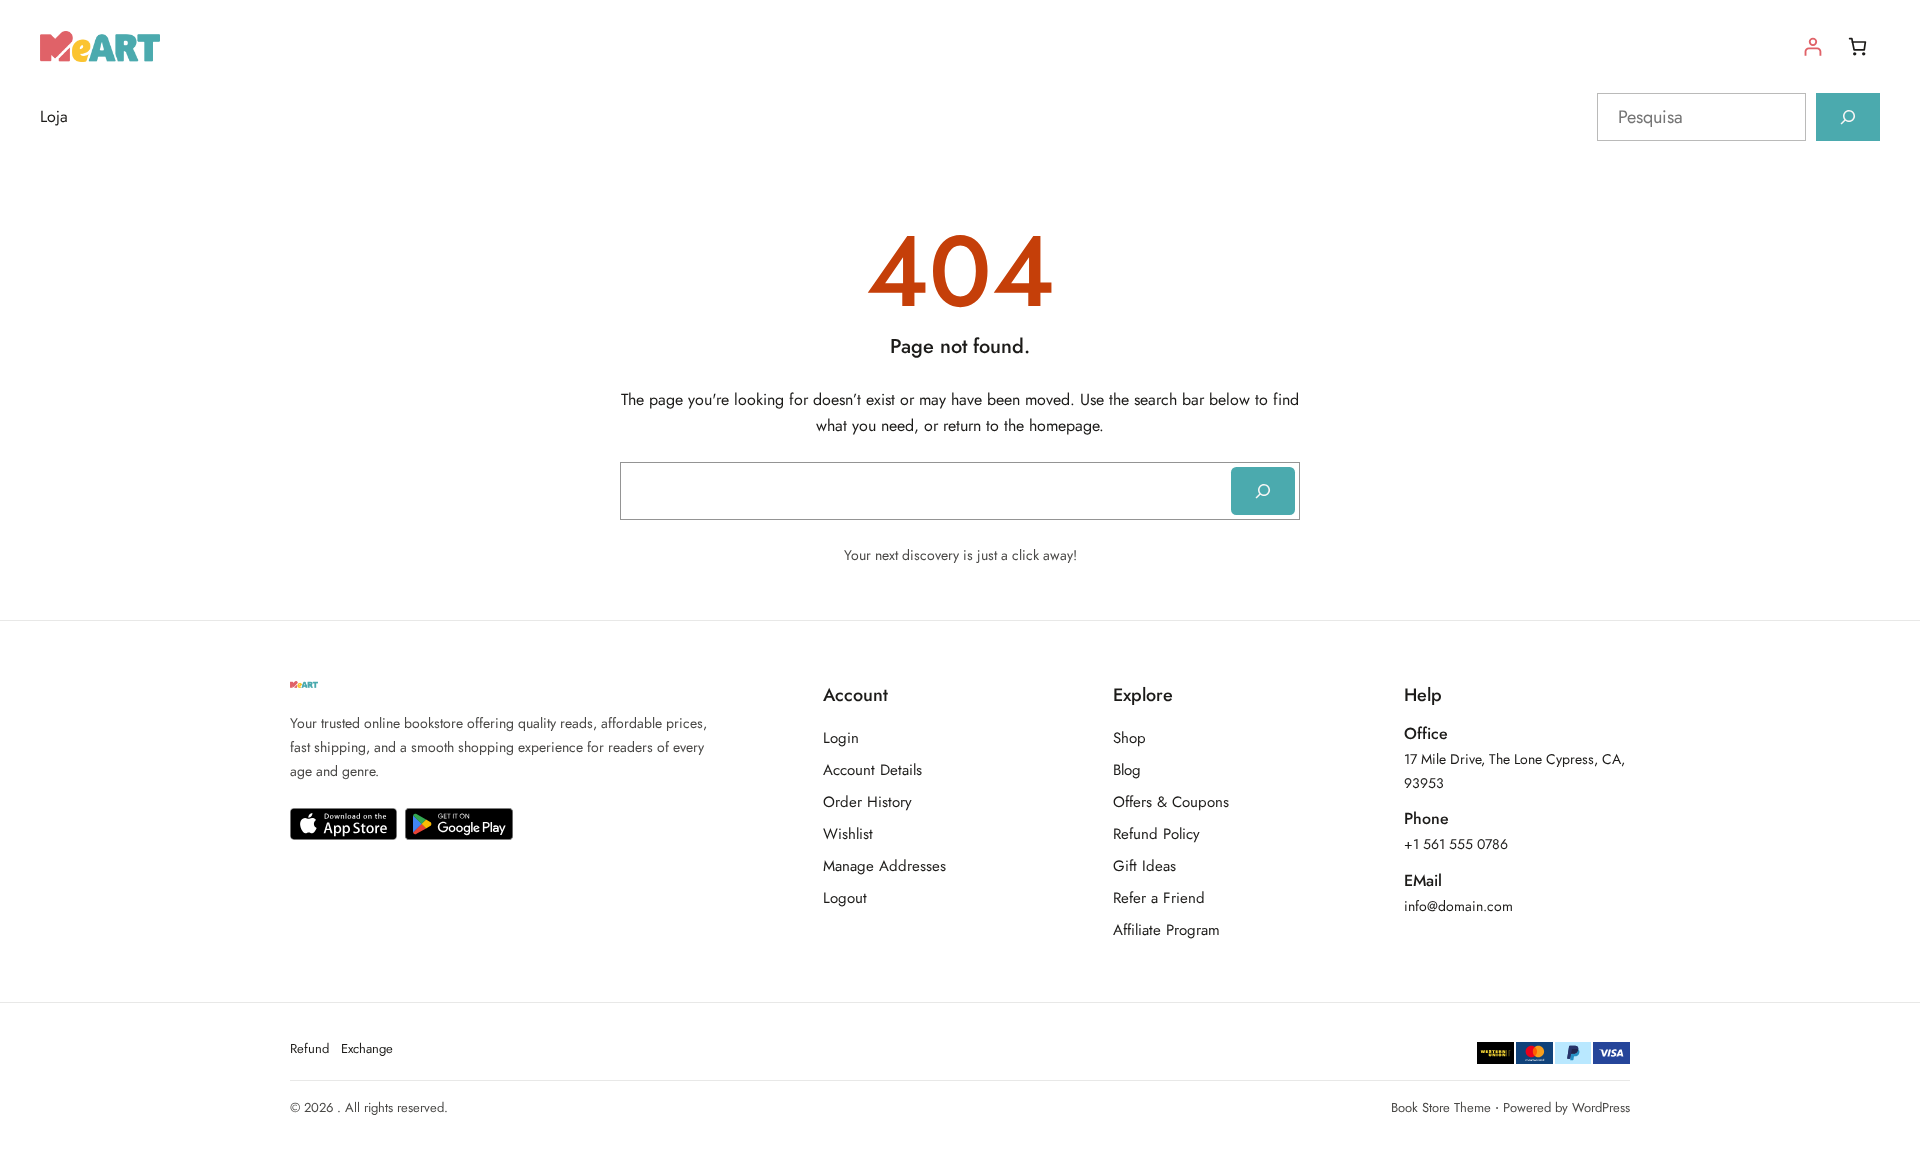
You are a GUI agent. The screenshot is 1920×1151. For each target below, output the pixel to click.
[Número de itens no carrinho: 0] (1857, 46)
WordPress (1601, 1107)
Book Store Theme (1441, 1107)
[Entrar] (1812, 46)
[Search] (1263, 491)
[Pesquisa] (1848, 117)
